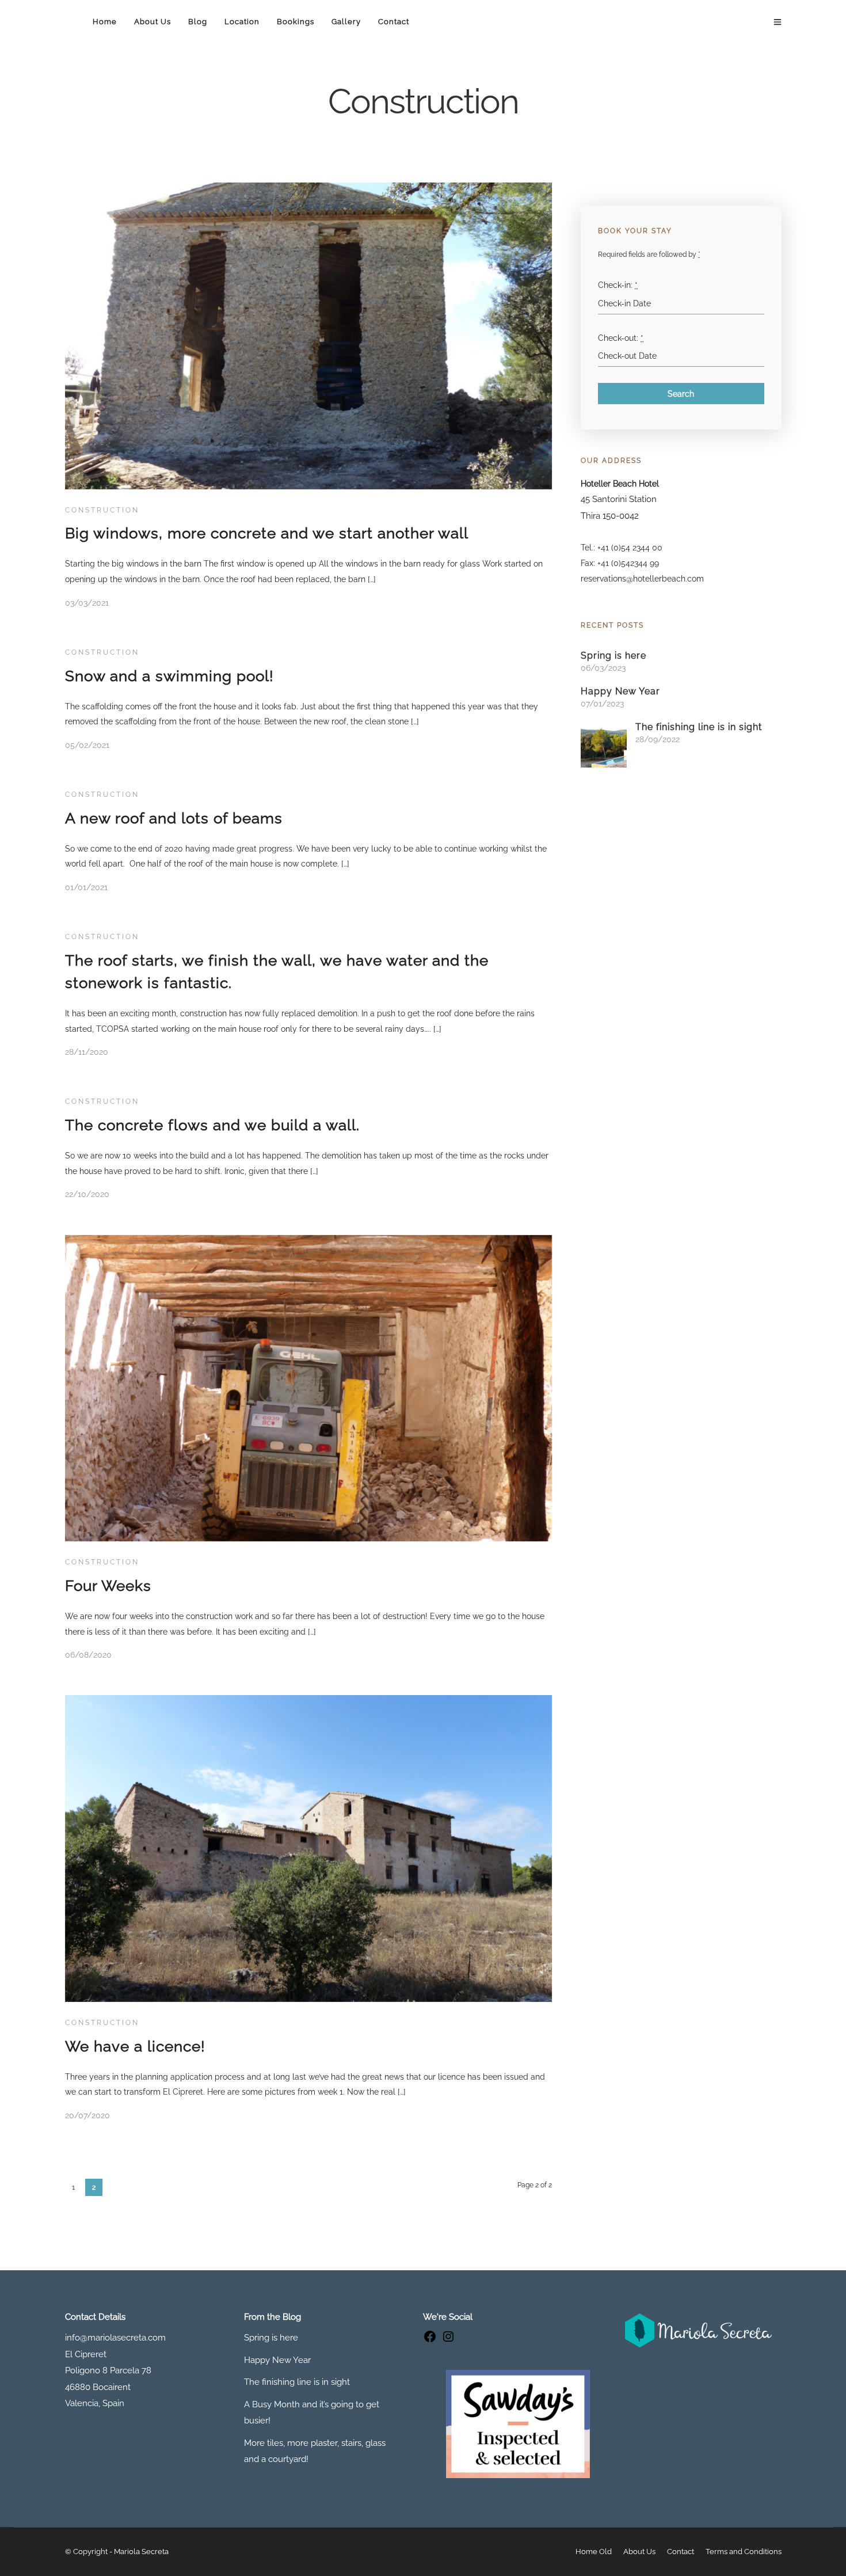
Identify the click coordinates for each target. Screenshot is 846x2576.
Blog (198, 22)
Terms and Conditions (744, 2552)
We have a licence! (135, 2046)
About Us (153, 22)
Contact (394, 22)
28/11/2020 (87, 1052)
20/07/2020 (87, 2115)
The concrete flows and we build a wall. (212, 1125)
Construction (102, 510)
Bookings (296, 22)
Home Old (594, 2552)
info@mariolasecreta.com (115, 2338)
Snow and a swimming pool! (169, 676)
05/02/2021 (87, 745)
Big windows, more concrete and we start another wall (267, 533)
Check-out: (621, 338)
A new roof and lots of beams (174, 818)
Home (105, 22)
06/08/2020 (88, 1655)
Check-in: (618, 285)
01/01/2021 (86, 887)
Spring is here (613, 656)
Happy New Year (620, 691)
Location (242, 22)
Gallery (346, 22)
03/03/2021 (87, 603)
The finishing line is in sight (699, 727)
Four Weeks (108, 1586)
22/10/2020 (87, 1194)
